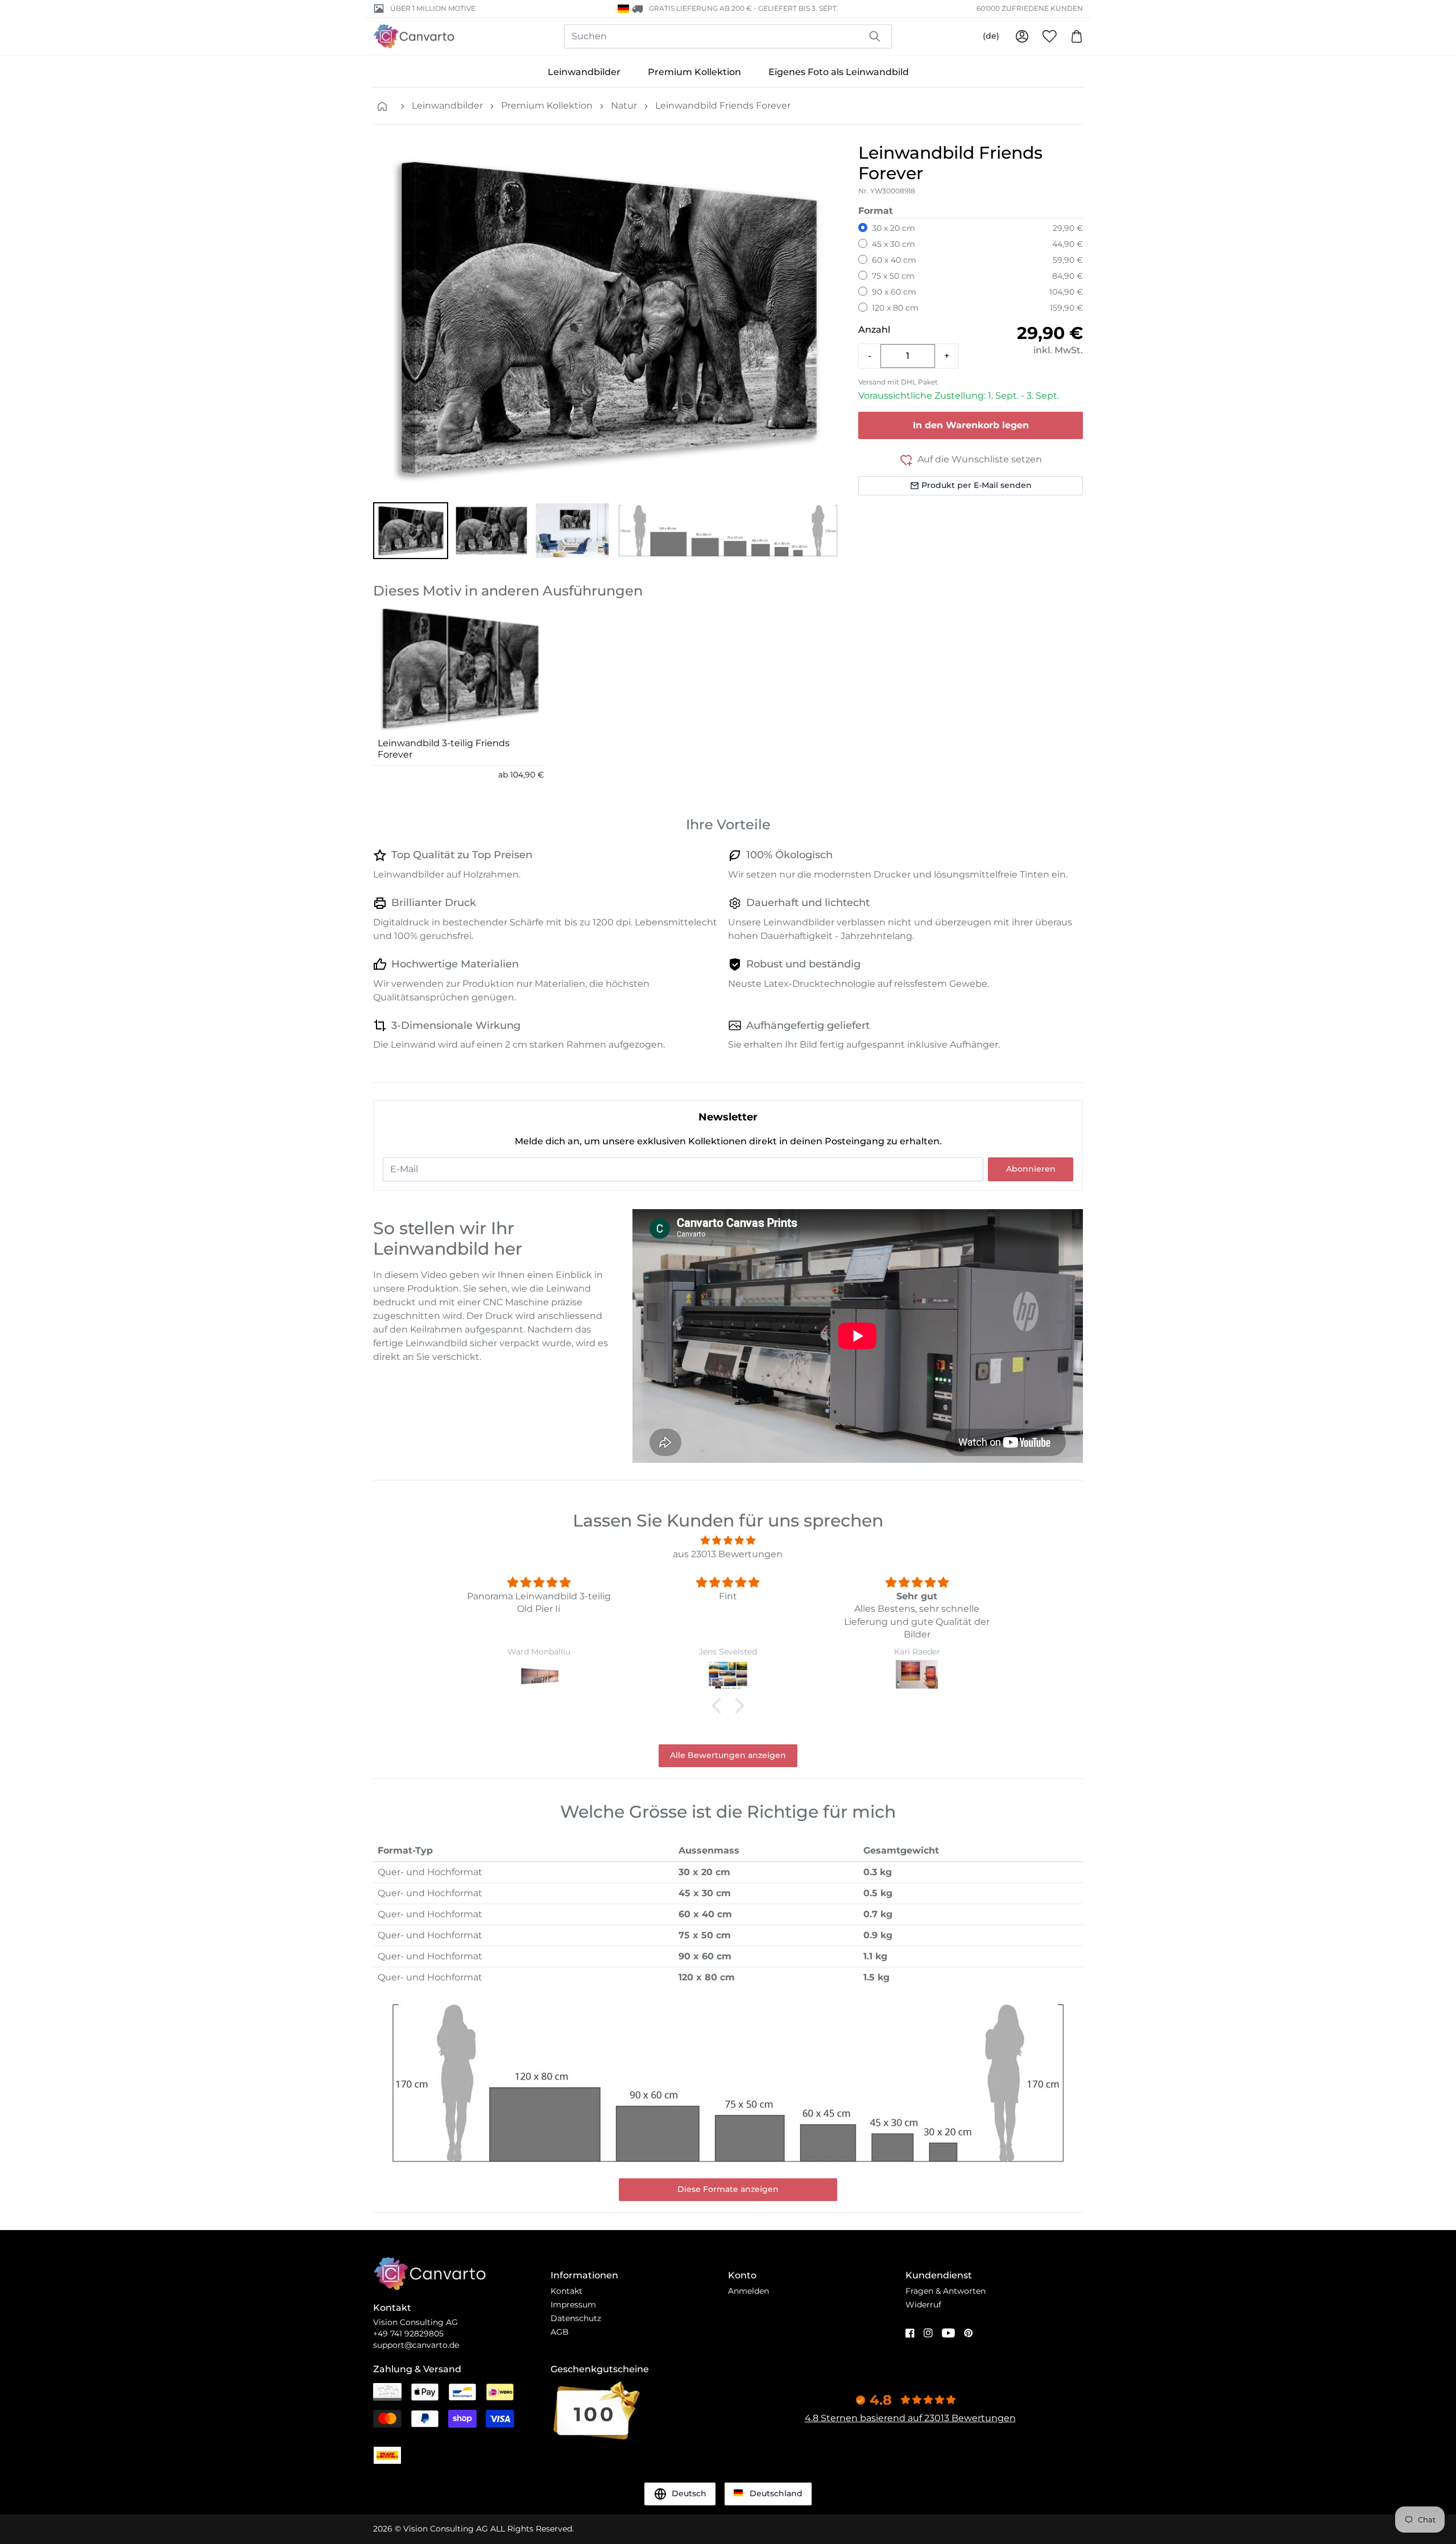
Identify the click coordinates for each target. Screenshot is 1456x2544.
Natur (624, 106)
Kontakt (566, 2291)
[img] (728, 1540)
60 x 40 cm (894, 260)
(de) (991, 36)
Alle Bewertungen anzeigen (728, 1755)
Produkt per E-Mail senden (977, 485)
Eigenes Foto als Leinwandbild (839, 72)
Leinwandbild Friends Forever (723, 106)
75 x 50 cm (893, 276)
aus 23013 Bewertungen (728, 1554)
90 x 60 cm (894, 292)
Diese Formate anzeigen (728, 2189)
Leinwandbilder (584, 72)
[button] (411, 531)
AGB (560, 2332)
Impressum (573, 2305)
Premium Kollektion (694, 72)
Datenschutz (576, 2318)
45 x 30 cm (894, 244)
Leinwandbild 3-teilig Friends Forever (444, 749)
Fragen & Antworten (946, 2291)
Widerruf (923, 2305)
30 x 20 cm (894, 228)
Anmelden (748, 2291)
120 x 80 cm (895, 308)
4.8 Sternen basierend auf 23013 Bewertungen (910, 2418)
